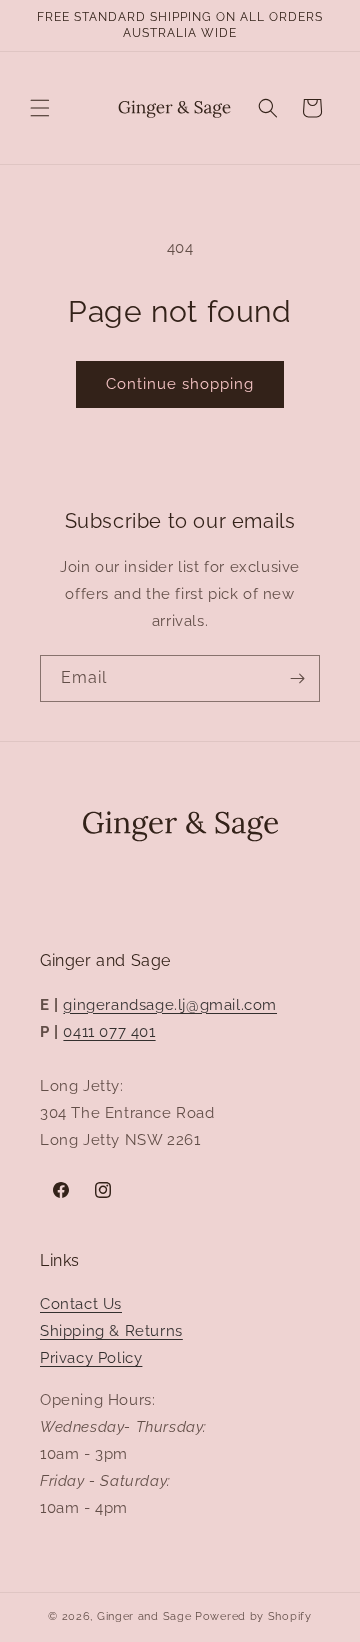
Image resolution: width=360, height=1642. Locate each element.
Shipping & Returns (111, 1331)
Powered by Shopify (253, 1616)
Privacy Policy (91, 1358)
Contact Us (81, 1304)
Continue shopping (180, 384)
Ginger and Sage (144, 1616)
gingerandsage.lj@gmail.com (170, 1005)
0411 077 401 (109, 1032)
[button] (40, 108)
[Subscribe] (297, 678)
